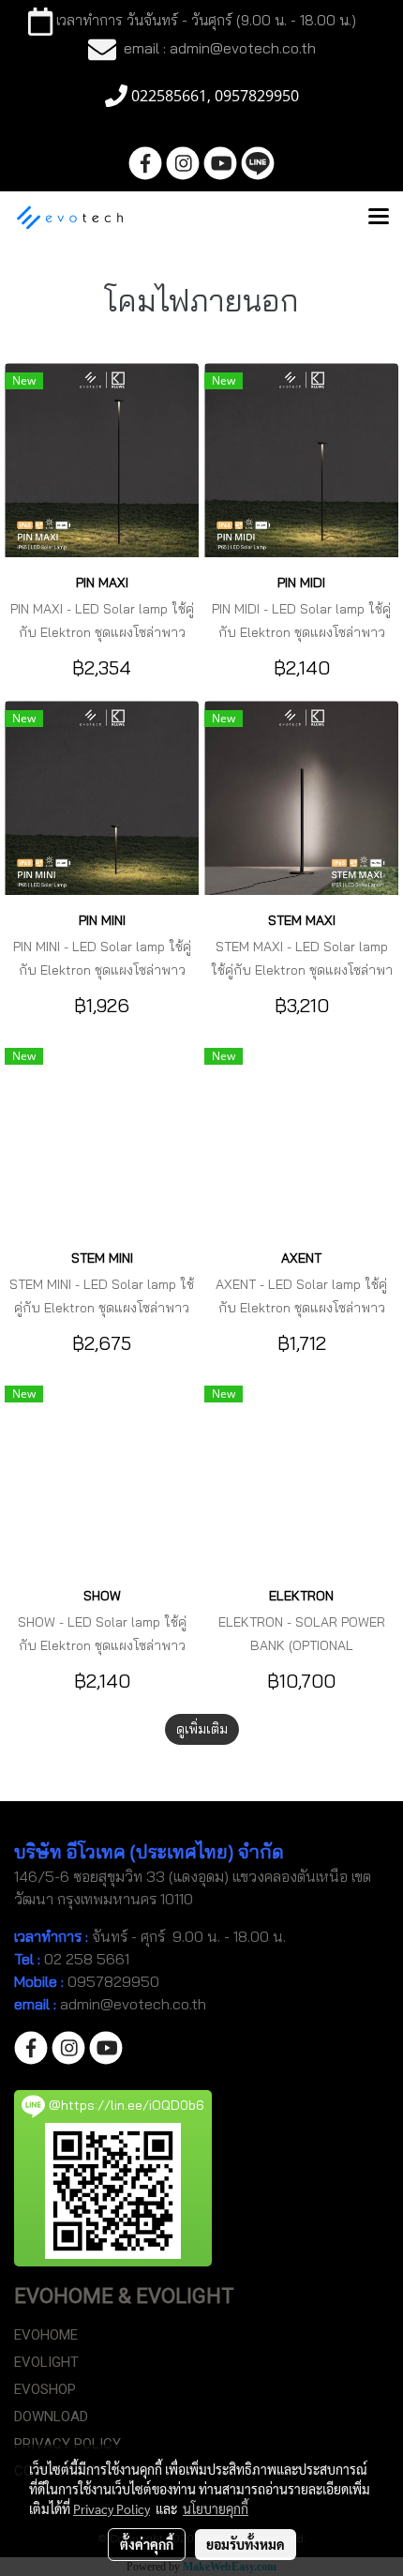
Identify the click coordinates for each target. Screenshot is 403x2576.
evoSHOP (45, 2389)
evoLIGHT (46, 2362)
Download (51, 2417)
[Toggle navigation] (379, 218)
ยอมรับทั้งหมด (246, 2544)
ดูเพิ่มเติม (202, 1729)
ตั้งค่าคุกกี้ (147, 2544)
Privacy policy (67, 2444)
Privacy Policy (112, 2508)
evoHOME (46, 2335)
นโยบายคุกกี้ (216, 2508)
